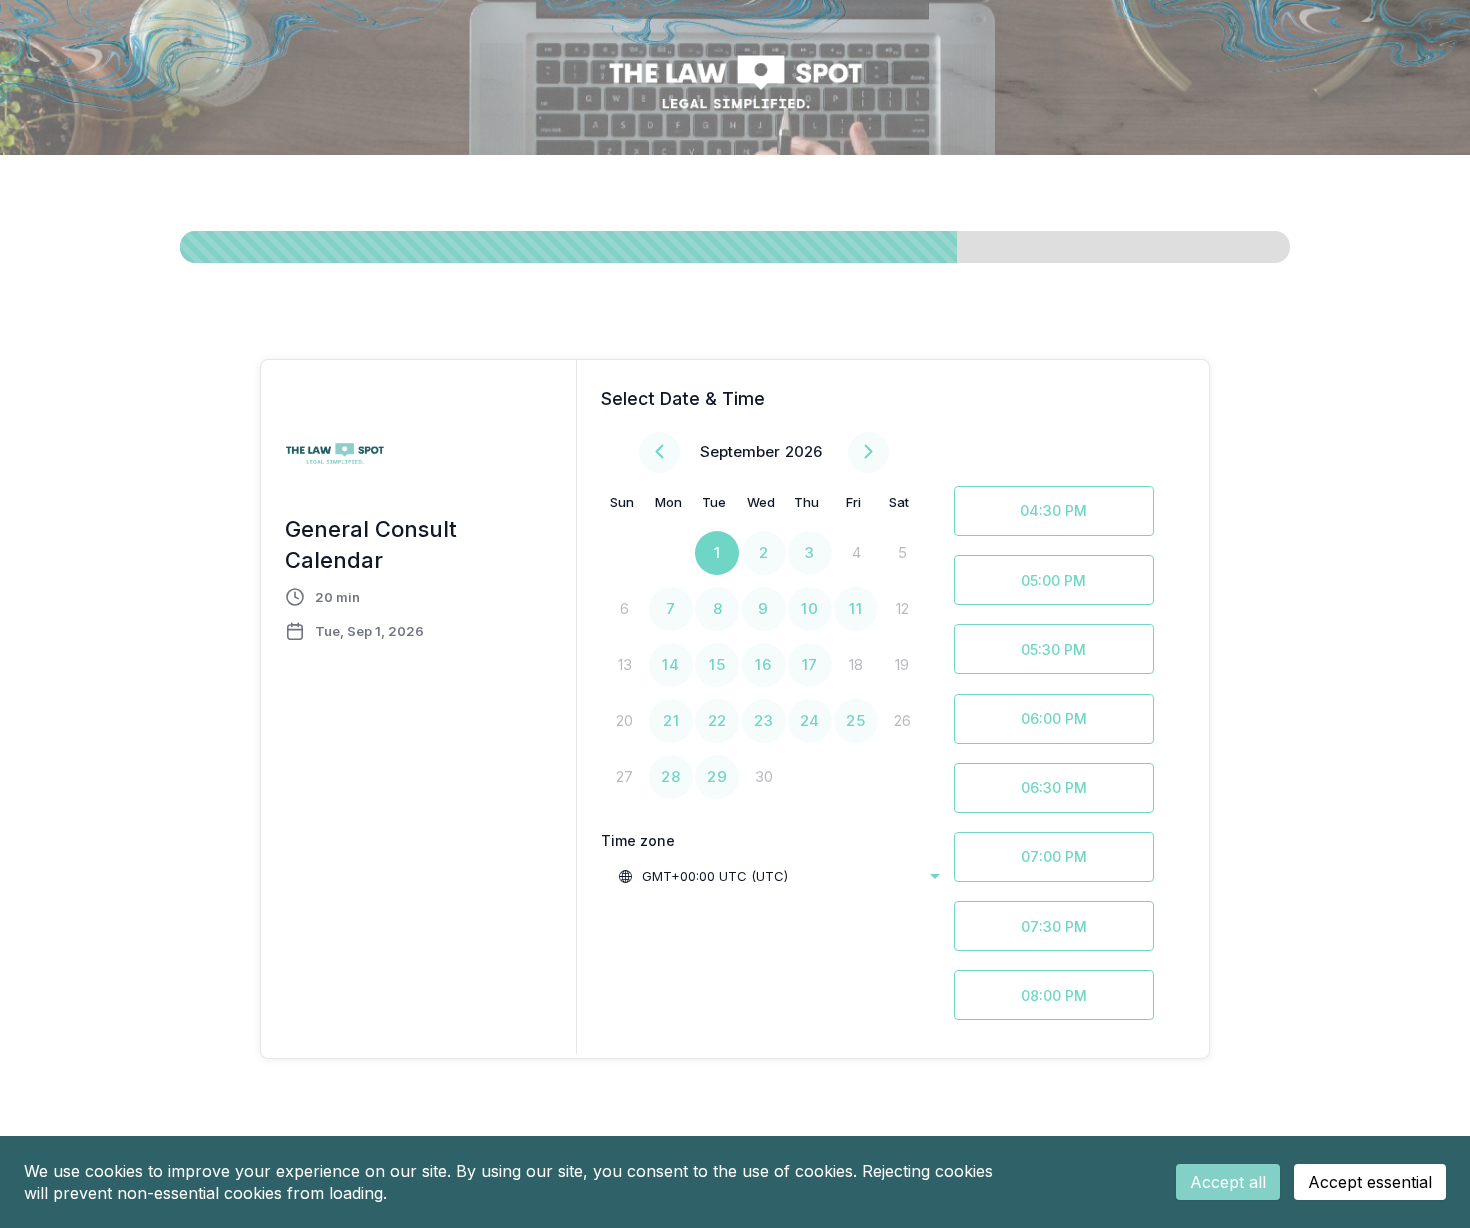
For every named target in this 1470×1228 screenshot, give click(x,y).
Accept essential (1370, 1182)
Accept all (1228, 1182)
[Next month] (868, 452)
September (740, 451)
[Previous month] (659, 452)
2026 (803, 451)
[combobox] (778, 876)
